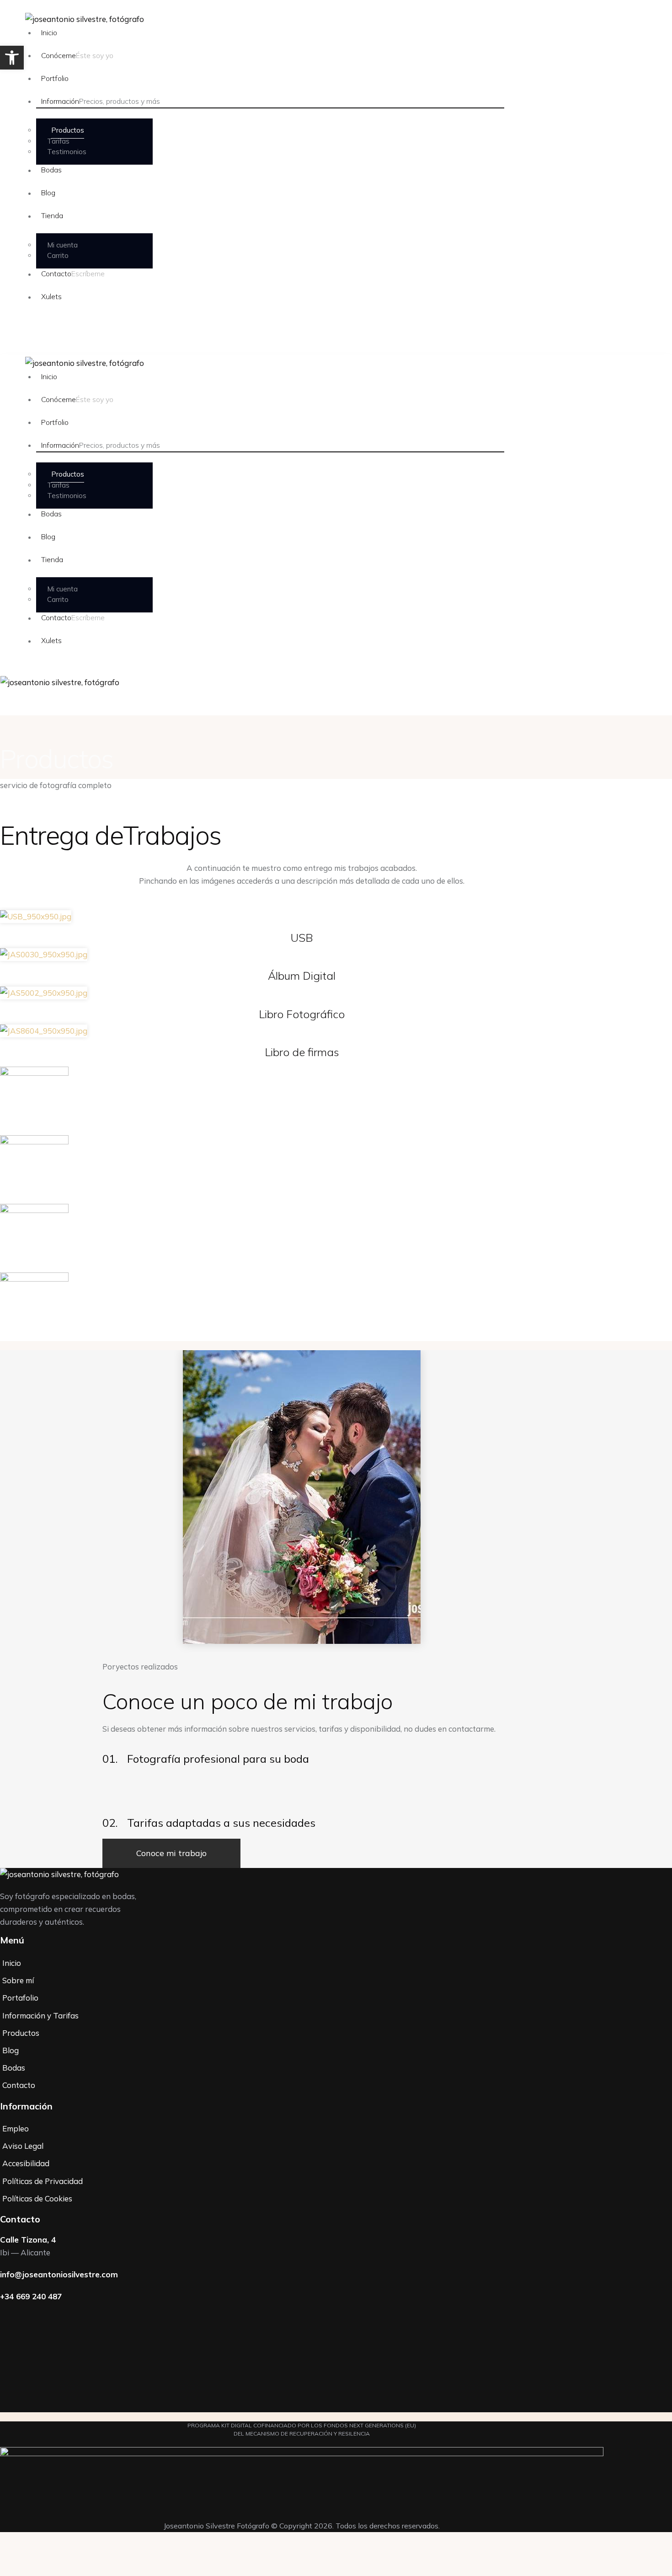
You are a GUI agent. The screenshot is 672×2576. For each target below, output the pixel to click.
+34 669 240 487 (31, 2296)
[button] (12, 58)
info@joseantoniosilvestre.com (59, 2274)
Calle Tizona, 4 (28, 2240)
